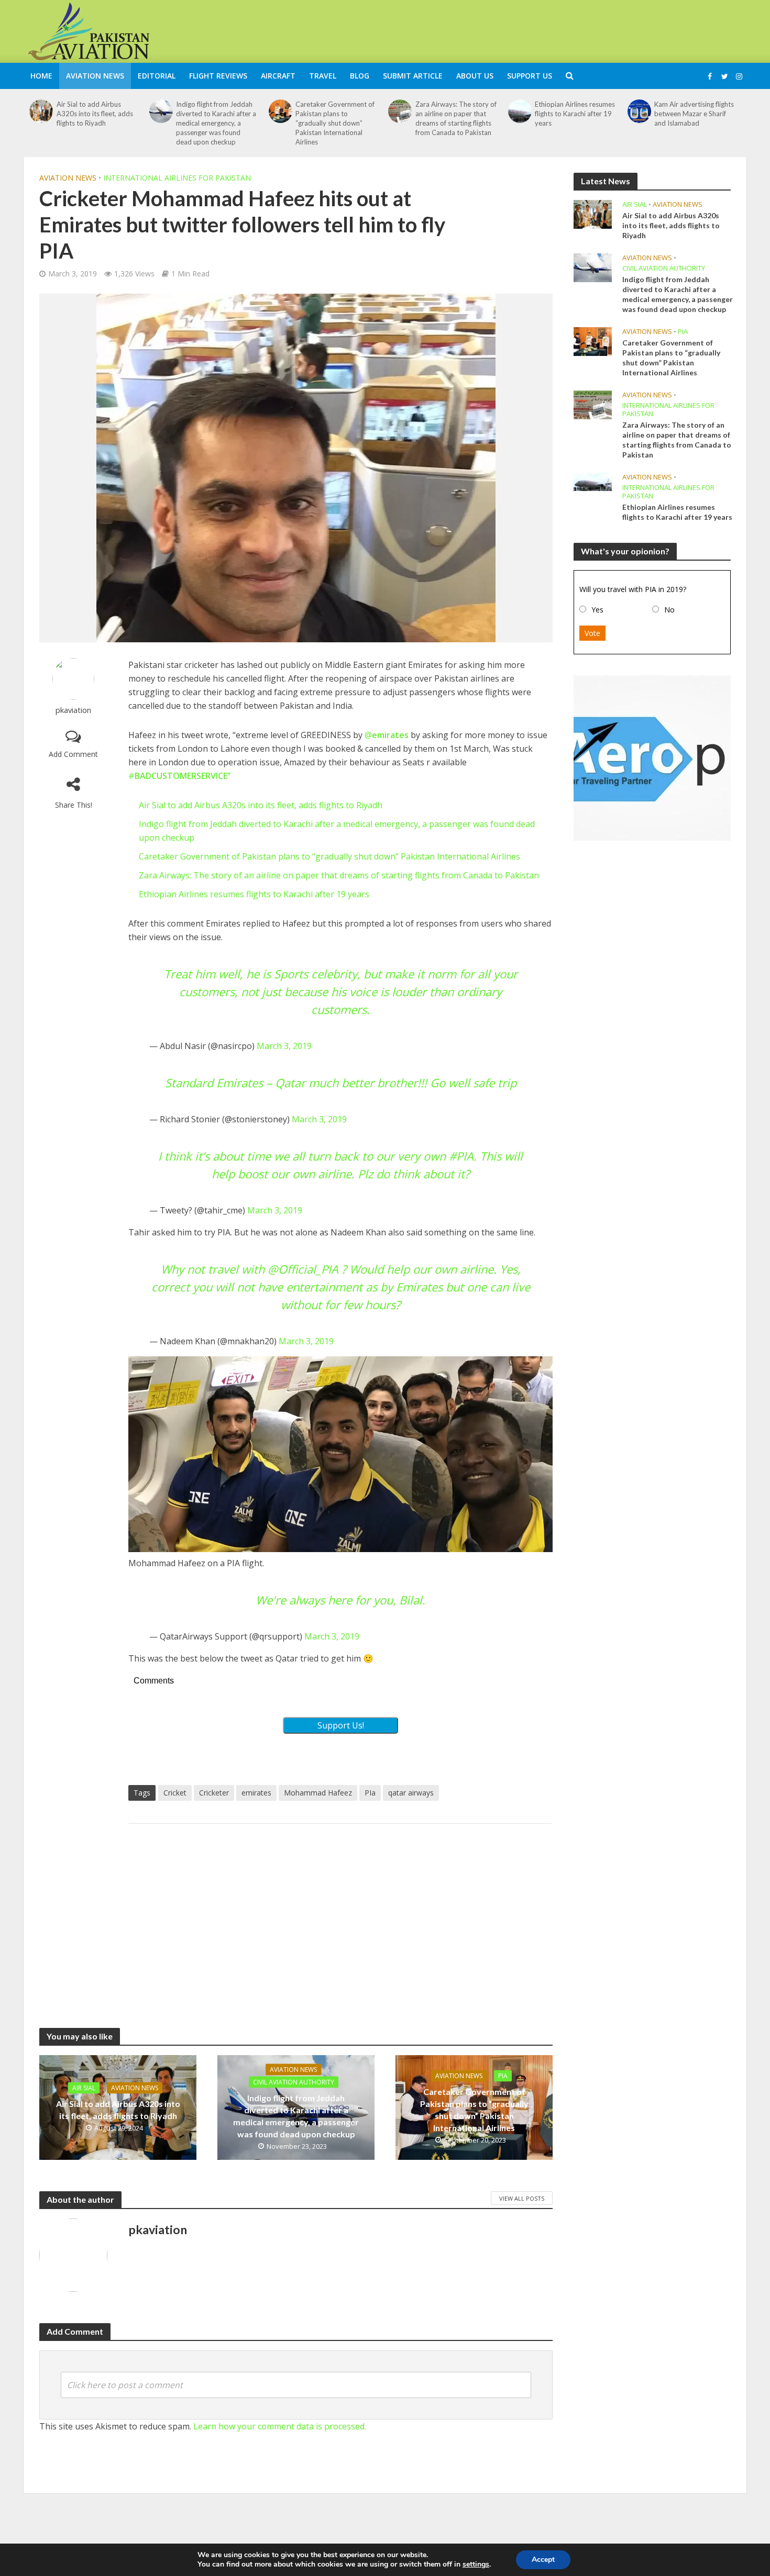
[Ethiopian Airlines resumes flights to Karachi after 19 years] (520, 111)
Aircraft (278, 76)
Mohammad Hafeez (318, 1793)
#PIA (461, 1156)
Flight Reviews (218, 76)
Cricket (175, 1793)
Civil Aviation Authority (294, 2082)
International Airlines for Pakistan (177, 178)
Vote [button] (592, 633)
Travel (323, 76)
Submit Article (413, 76)
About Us (475, 76)
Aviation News (95, 76)
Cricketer (214, 1793)
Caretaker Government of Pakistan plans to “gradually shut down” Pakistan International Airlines (335, 123)
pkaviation (73, 710)
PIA (503, 2076)
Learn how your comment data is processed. (280, 2426)
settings (476, 2564)
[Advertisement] (556, 30)
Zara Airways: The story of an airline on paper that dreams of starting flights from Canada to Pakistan (456, 118)
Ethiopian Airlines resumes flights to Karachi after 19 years (575, 114)
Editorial (157, 76)
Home (41, 76)
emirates (256, 1793)
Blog (360, 76)
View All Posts (522, 2198)
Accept (543, 2560)
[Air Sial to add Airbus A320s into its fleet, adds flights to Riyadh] (41, 111)
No (669, 610)
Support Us (530, 76)
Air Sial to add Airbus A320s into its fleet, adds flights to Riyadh (95, 114)
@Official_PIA (303, 1269)
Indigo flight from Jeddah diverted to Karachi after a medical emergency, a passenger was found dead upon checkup (216, 123)
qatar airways (411, 1793)
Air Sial (84, 2088)
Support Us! (341, 1725)
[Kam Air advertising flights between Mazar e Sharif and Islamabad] (640, 111)
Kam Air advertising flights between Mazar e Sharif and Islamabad (694, 114)
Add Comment (73, 754)
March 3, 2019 (284, 1046)
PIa (370, 1793)
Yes (597, 610)
